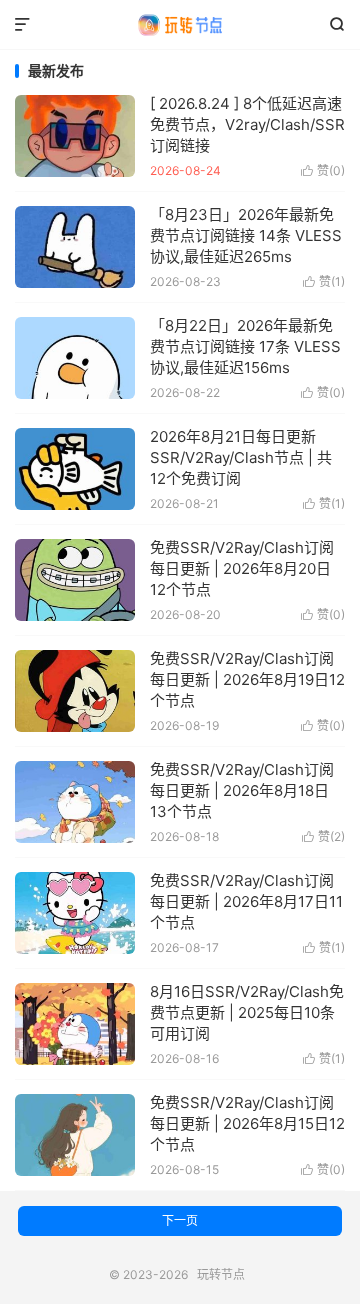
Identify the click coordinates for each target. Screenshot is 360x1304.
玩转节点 (180, 25)
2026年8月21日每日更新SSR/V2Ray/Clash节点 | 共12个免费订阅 (241, 457)
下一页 (180, 1220)
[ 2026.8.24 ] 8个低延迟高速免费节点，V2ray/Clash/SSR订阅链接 (247, 124)
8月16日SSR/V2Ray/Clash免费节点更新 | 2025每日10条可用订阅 (247, 1012)
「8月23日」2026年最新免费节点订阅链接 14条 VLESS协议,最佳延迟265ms (246, 235)
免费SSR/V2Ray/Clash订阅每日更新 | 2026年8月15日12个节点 (247, 1123)
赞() (323, 170)
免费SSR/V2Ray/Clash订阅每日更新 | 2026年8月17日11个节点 (246, 901)
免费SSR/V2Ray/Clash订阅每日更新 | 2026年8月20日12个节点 (242, 568)
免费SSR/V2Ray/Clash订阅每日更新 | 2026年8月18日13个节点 (242, 790)
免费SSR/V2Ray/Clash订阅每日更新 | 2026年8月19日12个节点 (247, 679)
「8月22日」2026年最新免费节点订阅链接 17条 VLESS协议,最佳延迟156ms (245, 346)
